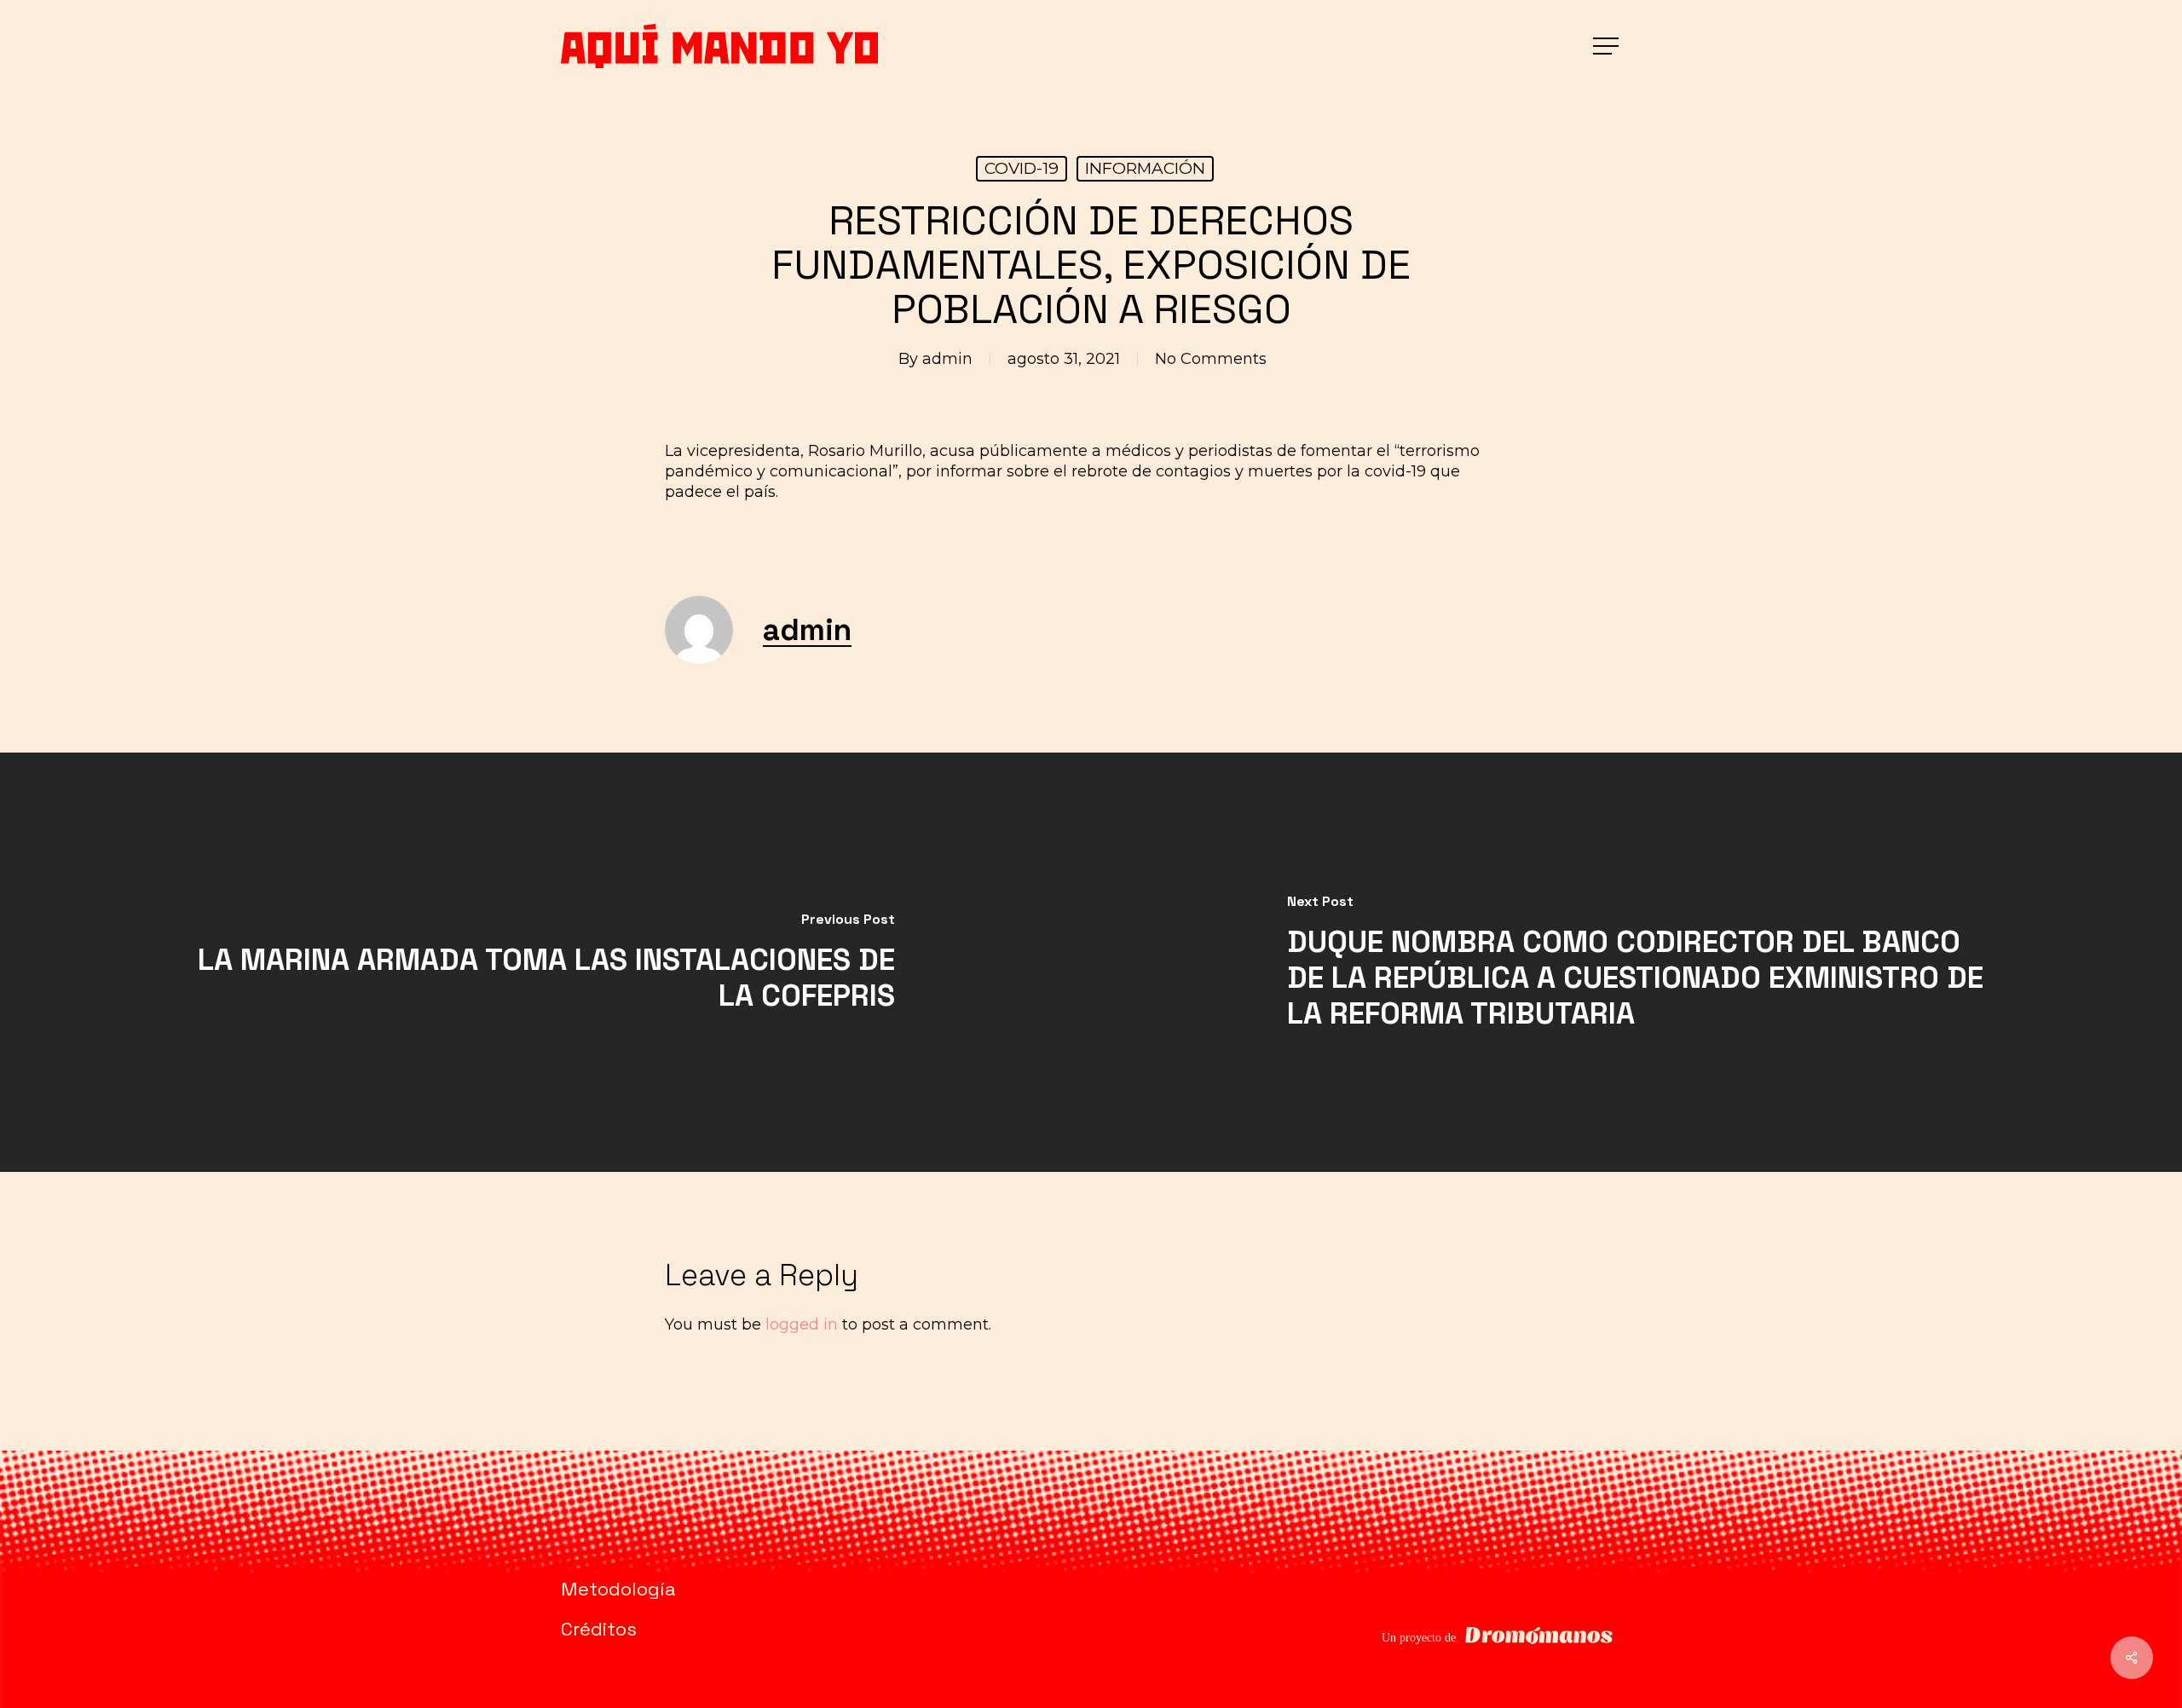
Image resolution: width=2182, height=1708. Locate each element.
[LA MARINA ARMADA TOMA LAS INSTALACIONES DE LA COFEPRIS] (545, 962)
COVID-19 (1022, 168)
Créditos (599, 1629)
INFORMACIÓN (1145, 168)
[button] (1608, 46)
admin (947, 359)
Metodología (618, 1589)
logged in (802, 1324)
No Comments (1211, 359)
